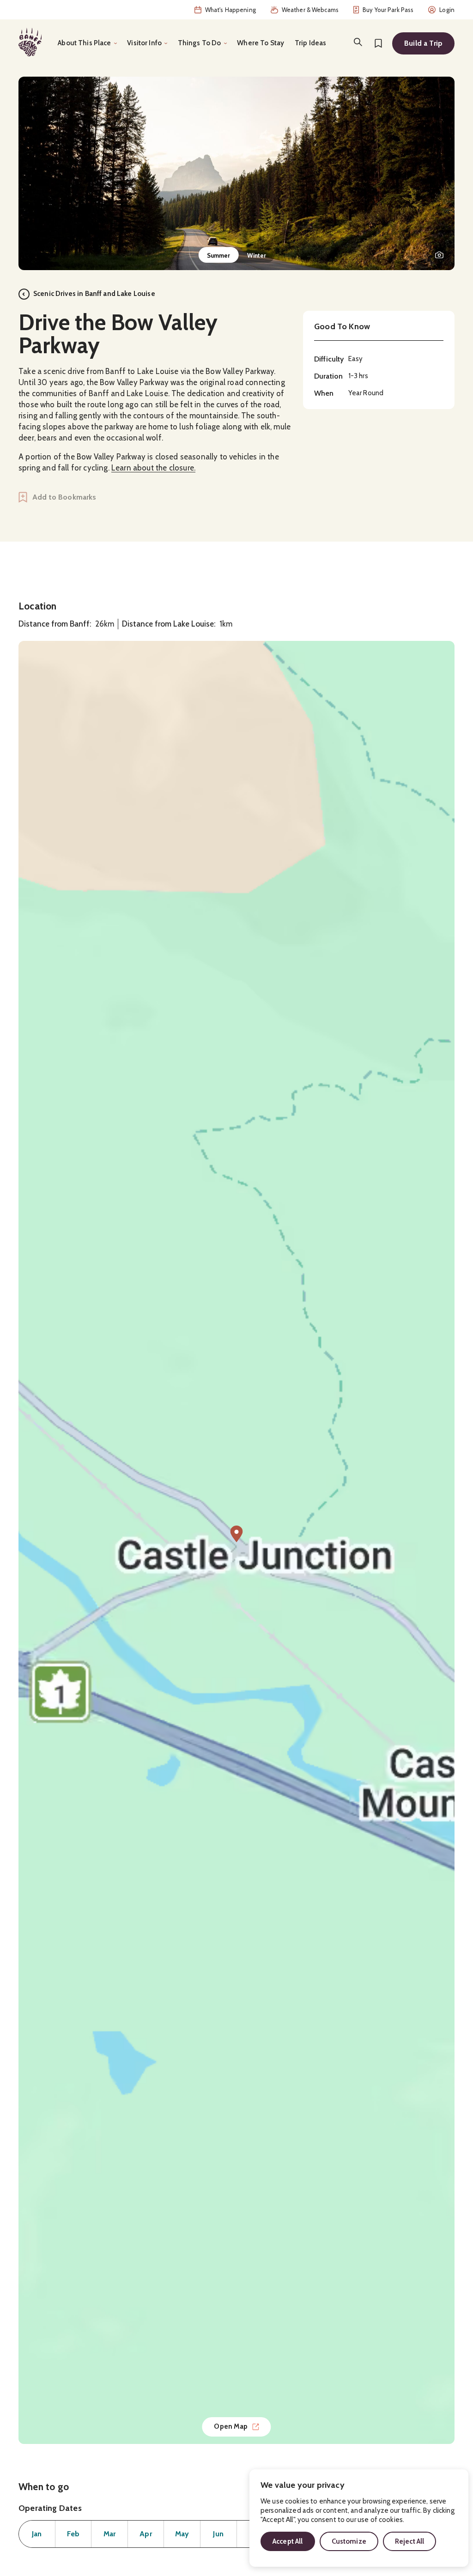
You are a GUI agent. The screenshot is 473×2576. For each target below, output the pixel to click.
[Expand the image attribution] (439, 255)
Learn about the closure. (153, 468)
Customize (349, 2541)
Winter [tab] (257, 255)
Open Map (231, 2426)
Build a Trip (423, 43)
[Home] (30, 42)
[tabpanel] (236, 173)
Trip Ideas (311, 43)
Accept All (288, 2541)
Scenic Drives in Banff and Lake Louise (94, 294)
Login (447, 10)
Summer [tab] (219, 255)
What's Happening (230, 10)
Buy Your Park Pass (388, 10)
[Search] (358, 42)
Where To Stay (261, 43)
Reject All (410, 2541)
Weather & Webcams (310, 10)
